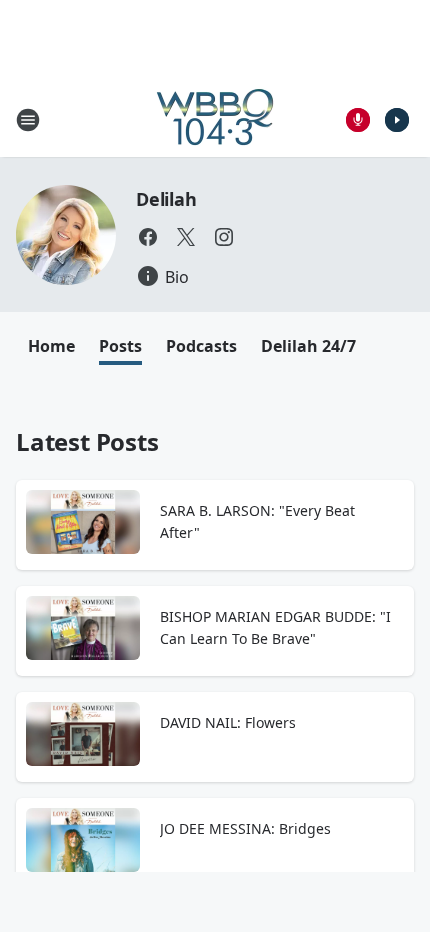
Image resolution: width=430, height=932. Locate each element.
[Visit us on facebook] (148, 237)
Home (51, 346)
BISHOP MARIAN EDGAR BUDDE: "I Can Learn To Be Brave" (275, 627)
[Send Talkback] (358, 120)
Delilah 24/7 (308, 346)
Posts (120, 346)
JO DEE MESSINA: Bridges (245, 828)
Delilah (166, 199)
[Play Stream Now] (397, 120)
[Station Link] (215, 119)
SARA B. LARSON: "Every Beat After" (257, 521)
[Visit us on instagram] (224, 237)
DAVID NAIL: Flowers (228, 722)
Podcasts (201, 346)
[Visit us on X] (186, 237)
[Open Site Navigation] (28, 120)
